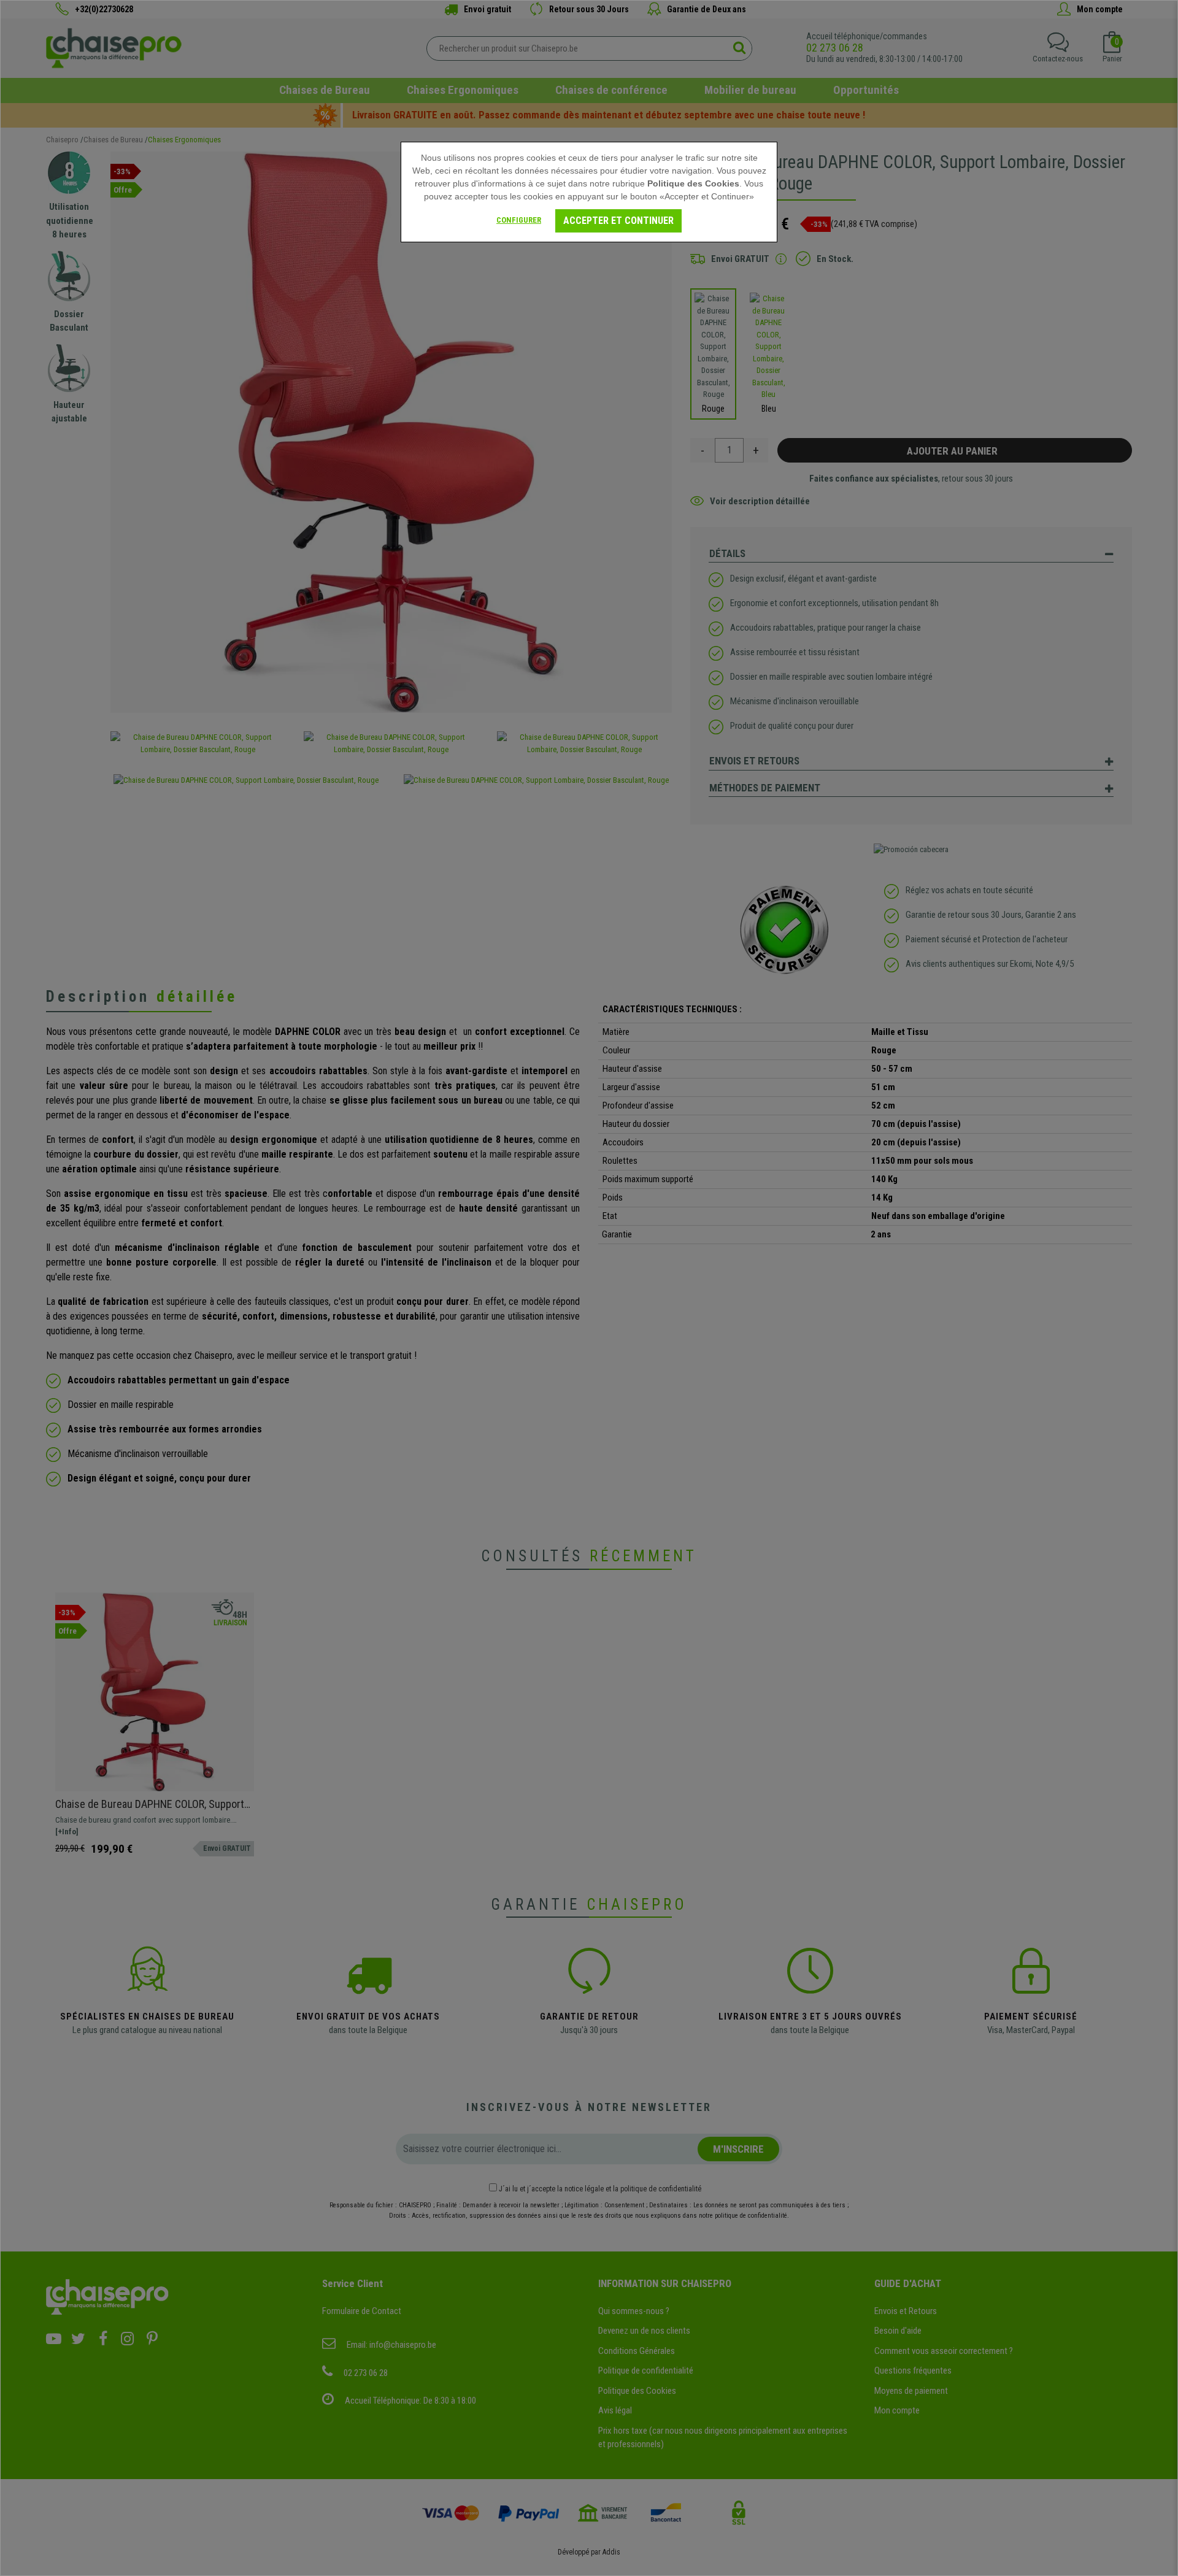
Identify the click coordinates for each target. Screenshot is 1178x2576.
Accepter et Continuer (618, 221)
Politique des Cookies (693, 183)
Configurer (519, 220)
